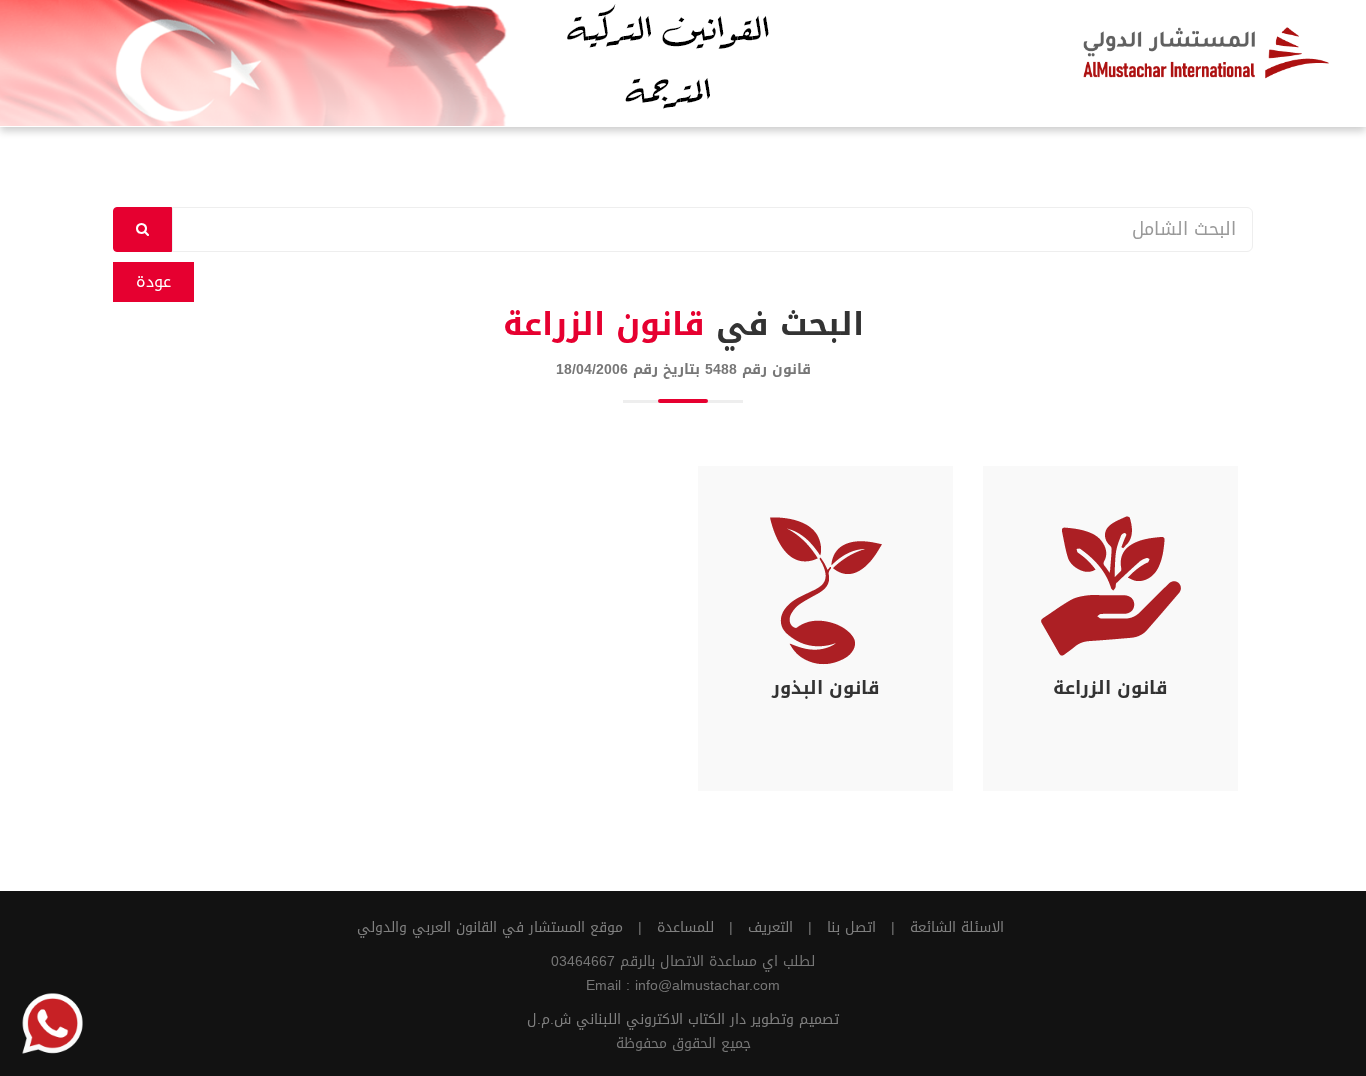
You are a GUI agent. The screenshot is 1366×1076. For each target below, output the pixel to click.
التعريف (770, 927)
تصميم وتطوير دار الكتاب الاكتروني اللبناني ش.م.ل (683, 1019)
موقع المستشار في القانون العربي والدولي (490, 927)
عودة (153, 281)
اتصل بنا (851, 927)
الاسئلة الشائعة (957, 927)
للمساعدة (685, 927)
